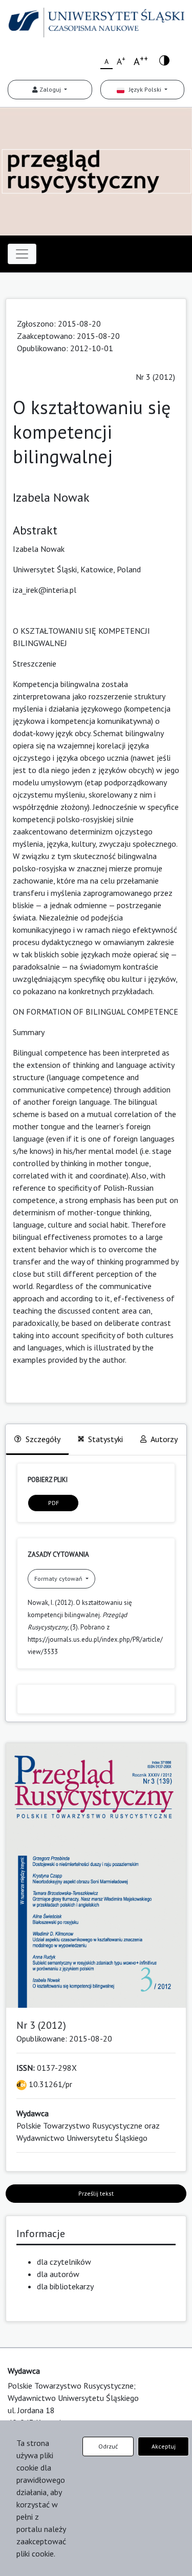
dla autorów (58, 2274)
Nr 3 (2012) (155, 377)
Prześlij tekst (96, 2193)
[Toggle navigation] (22, 254)
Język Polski (144, 89)
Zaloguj (50, 89)
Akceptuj (164, 2446)
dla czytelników (64, 2262)
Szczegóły (43, 1439)
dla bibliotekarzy (65, 2286)
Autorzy (164, 1439)
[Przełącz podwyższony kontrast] (164, 60)
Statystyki (105, 1439)
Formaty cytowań (59, 1579)
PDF (54, 1503)
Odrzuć (108, 2446)
